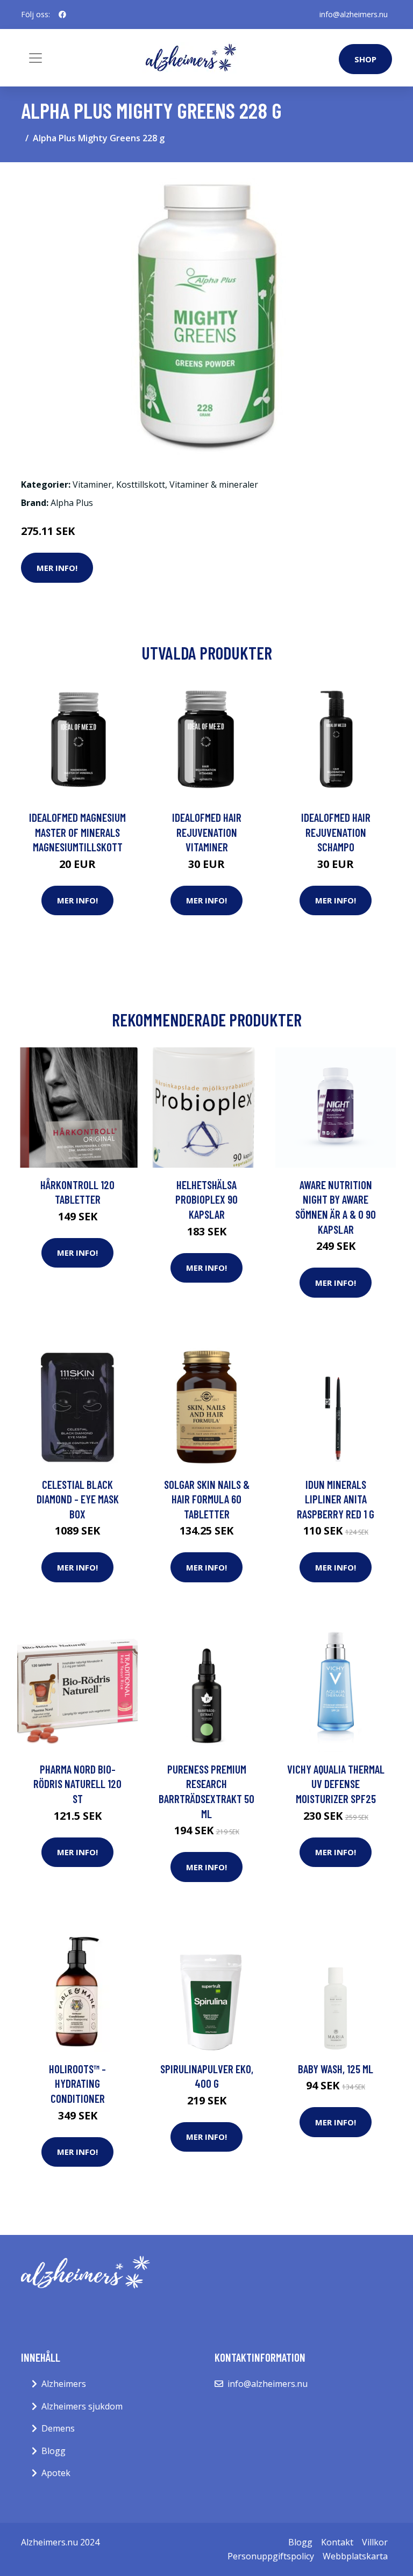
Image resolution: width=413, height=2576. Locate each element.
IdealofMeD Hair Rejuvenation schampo (336, 832)
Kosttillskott (141, 484)
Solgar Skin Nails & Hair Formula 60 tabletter (207, 1499)
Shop (365, 59)
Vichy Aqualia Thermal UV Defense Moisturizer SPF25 (336, 1784)
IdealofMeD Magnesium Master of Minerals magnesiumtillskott (77, 832)
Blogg (54, 2451)
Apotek (56, 2473)
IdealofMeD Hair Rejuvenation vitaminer (207, 832)
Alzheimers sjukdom (82, 2406)
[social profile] (62, 15)
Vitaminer (92, 484)
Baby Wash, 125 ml (336, 2069)
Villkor (375, 2542)
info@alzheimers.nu (354, 14)
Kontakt (337, 2542)
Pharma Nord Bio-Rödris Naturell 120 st (77, 1784)
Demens (58, 2428)
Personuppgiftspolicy (271, 2556)
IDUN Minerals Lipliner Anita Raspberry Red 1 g (336, 1499)
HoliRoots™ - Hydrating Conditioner (77, 2083)
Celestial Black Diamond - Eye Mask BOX (78, 1499)
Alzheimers (64, 2384)
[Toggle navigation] (35, 58)
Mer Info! (57, 568)
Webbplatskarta (355, 2556)
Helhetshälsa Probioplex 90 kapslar (206, 1199)
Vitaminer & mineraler (214, 484)
